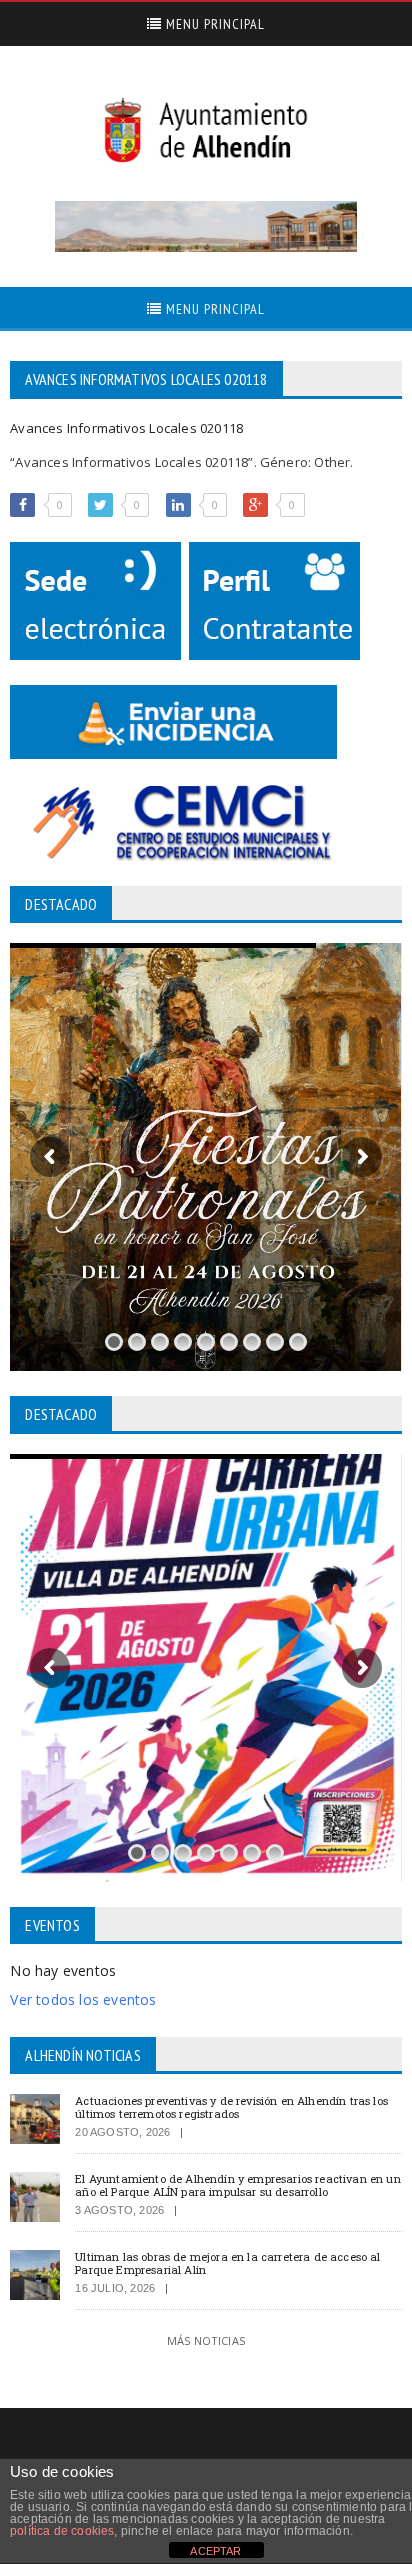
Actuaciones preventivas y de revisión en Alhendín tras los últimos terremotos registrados (231, 2107)
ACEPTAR (215, 2551)
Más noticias (206, 2340)
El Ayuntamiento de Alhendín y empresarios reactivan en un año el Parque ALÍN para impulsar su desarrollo (237, 2185)
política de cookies (62, 2531)
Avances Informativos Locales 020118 (126, 428)
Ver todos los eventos (83, 1999)
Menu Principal (213, 24)
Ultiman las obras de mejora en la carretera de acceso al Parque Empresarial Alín (227, 2263)
